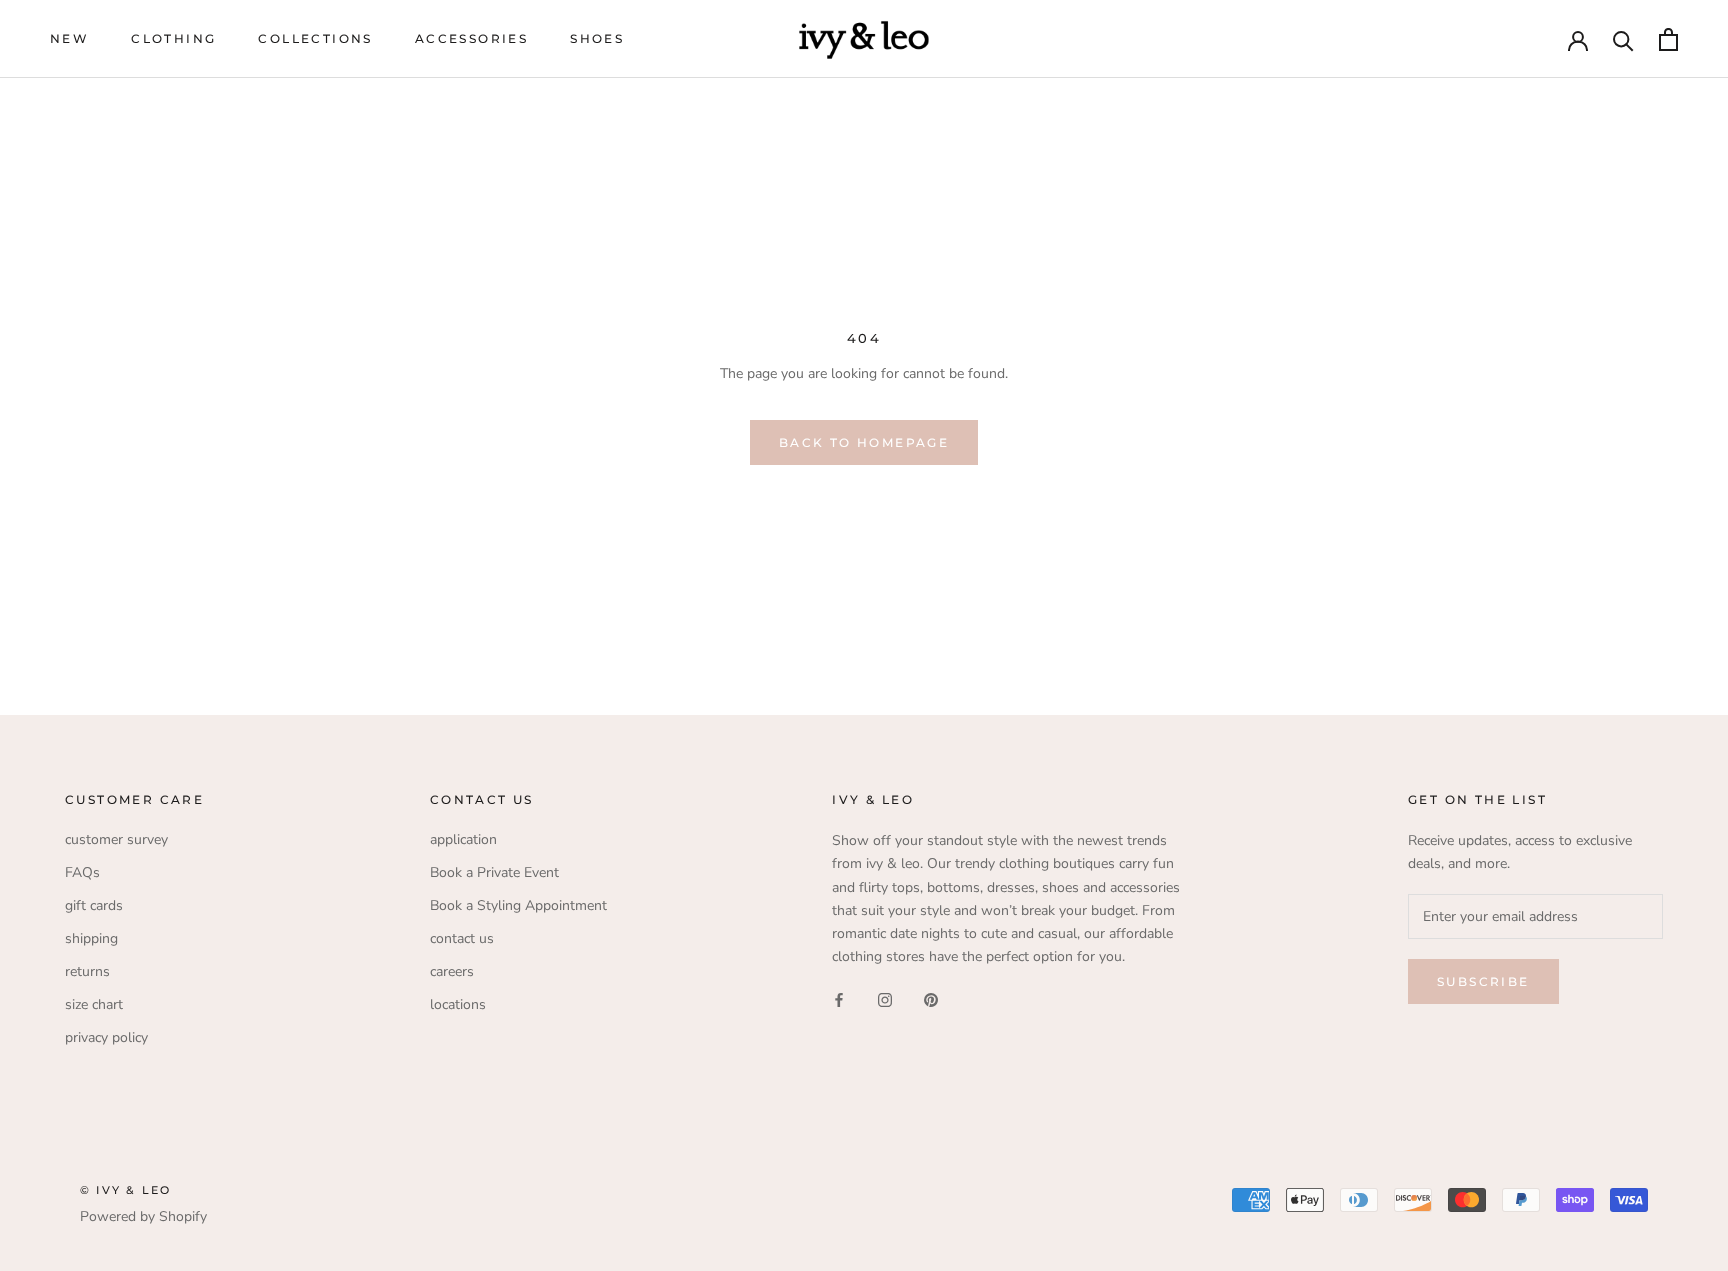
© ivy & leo (125, 1190)
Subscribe (1483, 981)
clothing (173, 38)
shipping (91, 938)
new (69, 38)
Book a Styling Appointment (518, 905)
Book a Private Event (494, 872)
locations (458, 1004)
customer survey (116, 839)
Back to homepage (864, 442)
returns (87, 971)
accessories (471, 38)
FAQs (82, 872)
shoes (597, 38)
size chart (94, 1004)
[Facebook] (839, 999)
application (463, 839)
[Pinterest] (931, 999)
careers (452, 971)
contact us (462, 938)
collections (315, 38)
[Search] (1623, 39)
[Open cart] (1668, 39)
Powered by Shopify (143, 1216)
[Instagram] (885, 999)
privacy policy (106, 1037)
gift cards (94, 905)
